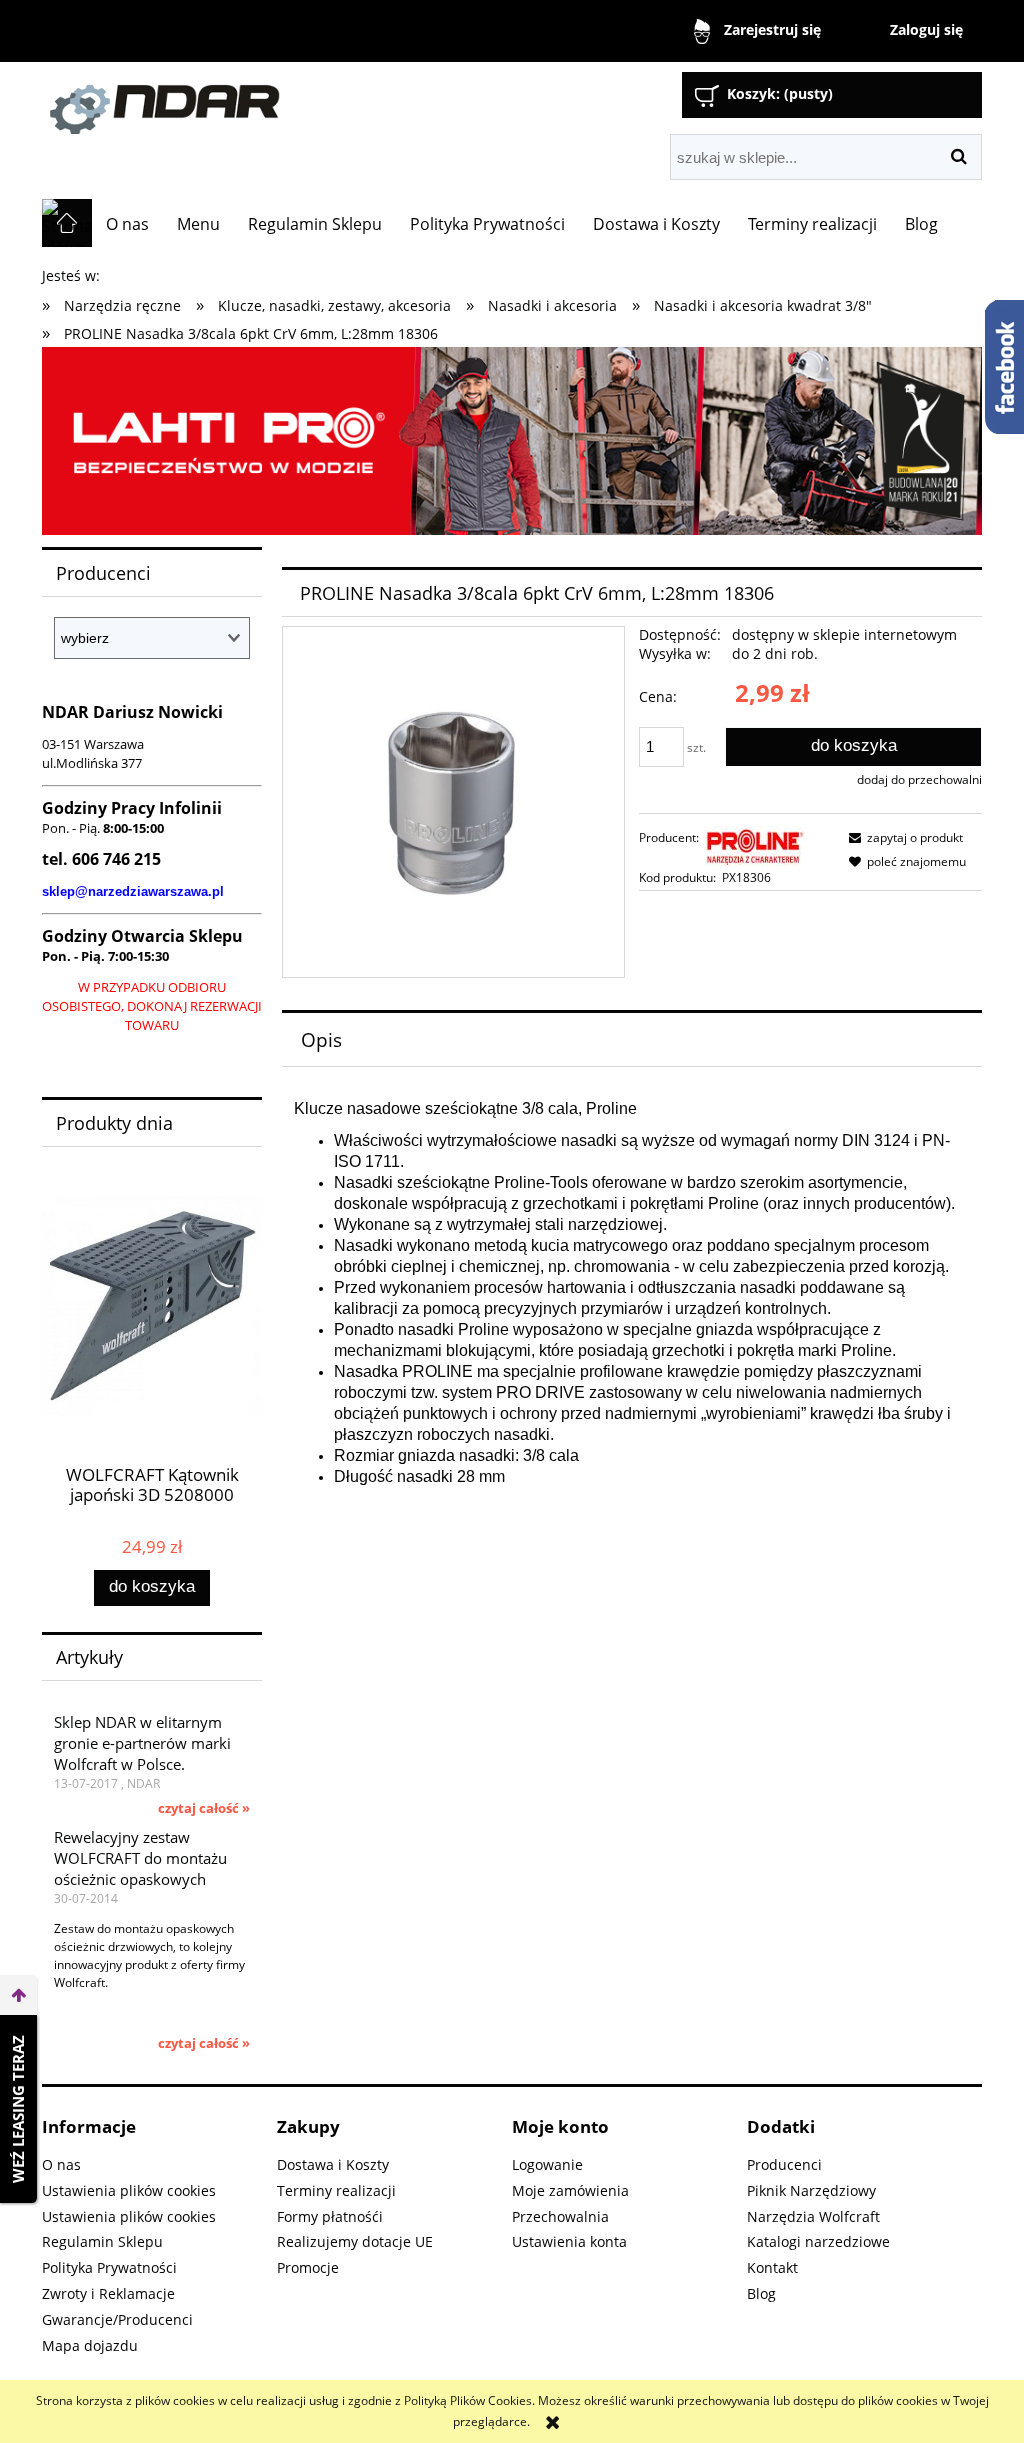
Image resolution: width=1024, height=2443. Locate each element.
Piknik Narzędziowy (811, 2190)
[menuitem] (127, 224)
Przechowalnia (560, 2216)
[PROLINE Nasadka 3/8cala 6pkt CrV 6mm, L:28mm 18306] (453, 801)
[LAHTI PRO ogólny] (512, 439)
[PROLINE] (755, 844)
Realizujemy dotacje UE (355, 2241)
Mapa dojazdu (90, 2345)
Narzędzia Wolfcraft (813, 2216)
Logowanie (547, 2164)
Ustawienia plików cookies (129, 2190)
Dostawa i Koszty (333, 2164)
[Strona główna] (267, 100)
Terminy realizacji (336, 2190)
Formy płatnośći (330, 2216)
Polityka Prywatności (109, 2267)
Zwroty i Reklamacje (108, 2293)
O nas (61, 2164)
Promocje (308, 2267)
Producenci (784, 2164)
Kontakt (772, 2267)
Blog (761, 2293)
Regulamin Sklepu (102, 2241)
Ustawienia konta (569, 2241)
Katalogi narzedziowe (818, 2241)
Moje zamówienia (570, 2190)
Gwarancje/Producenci (117, 2319)
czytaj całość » (204, 1808)
